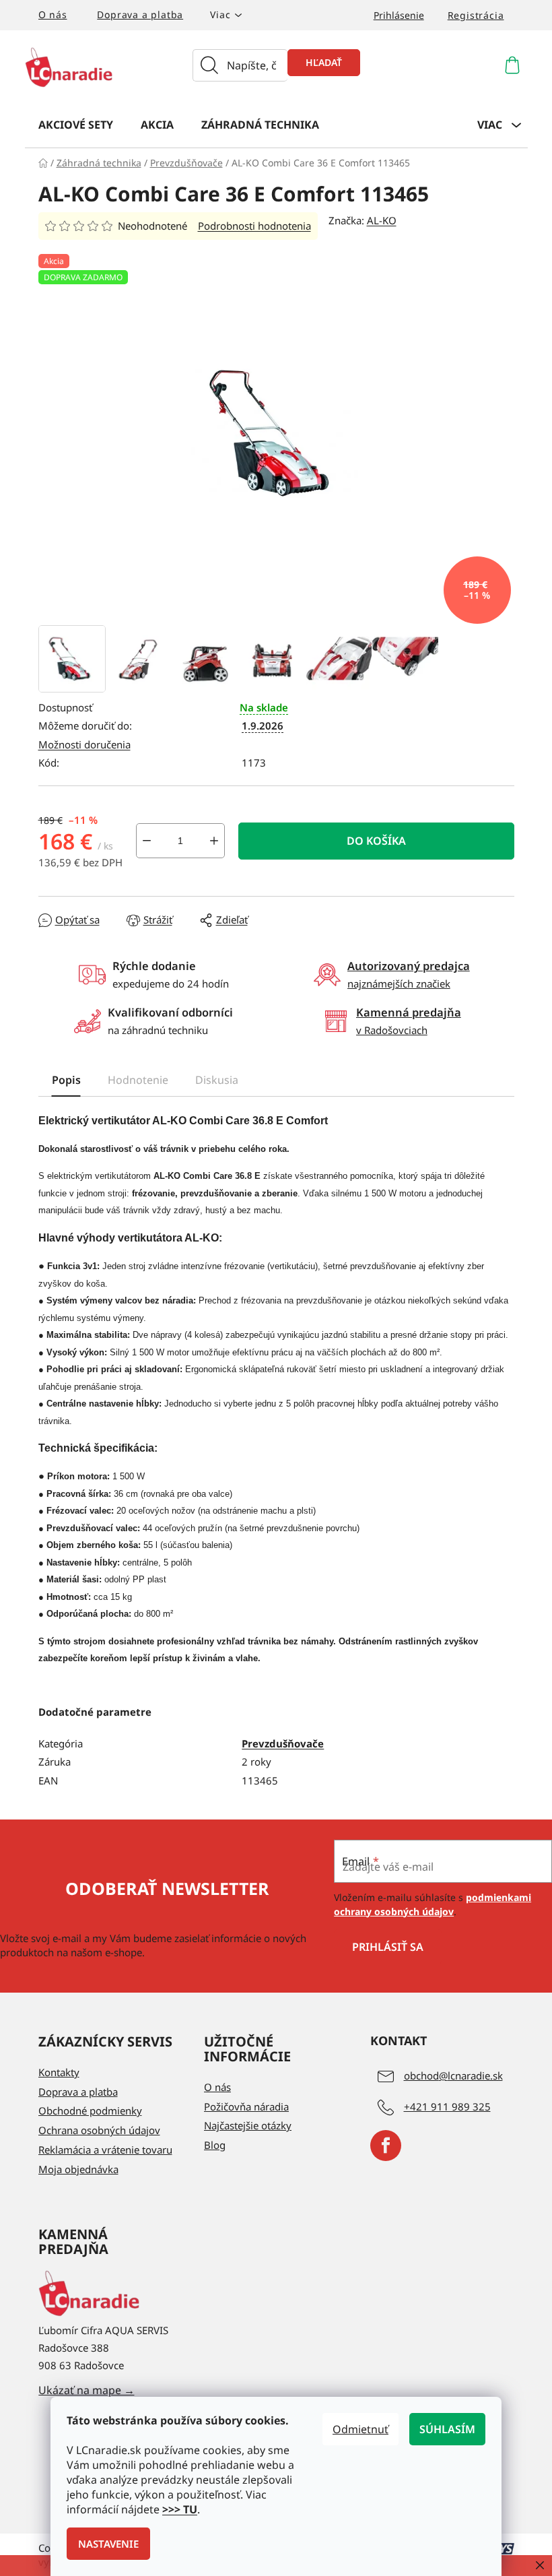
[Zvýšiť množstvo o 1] (214, 841)
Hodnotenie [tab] (138, 1080)
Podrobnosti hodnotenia (254, 226)
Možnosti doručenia (84, 744)
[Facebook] (386, 2146)
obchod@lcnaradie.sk (453, 2075)
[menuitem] (76, 124)
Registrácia (476, 15)
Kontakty (59, 2072)
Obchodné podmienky (90, 2111)
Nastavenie (108, 2544)
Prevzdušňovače (283, 1743)
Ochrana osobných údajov (99, 2130)
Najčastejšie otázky (248, 2125)
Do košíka (376, 841)
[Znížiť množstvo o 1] (147, 841)
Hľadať (324, 62)
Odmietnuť (360, 2429)
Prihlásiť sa (388, 1947)
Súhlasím (447, 2429)
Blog (215, 2145)
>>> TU (180, 2509)
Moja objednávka (78, 2169)
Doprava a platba (140, 14)
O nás (53, 14)
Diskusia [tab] (217, 1080)
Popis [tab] (66, 1080)
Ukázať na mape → (87, 2390)
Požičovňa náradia (246, 2106)
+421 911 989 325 (447, 2106)
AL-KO (382, 220)
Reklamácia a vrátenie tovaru (105, 2150)
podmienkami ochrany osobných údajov (433, 1904)
